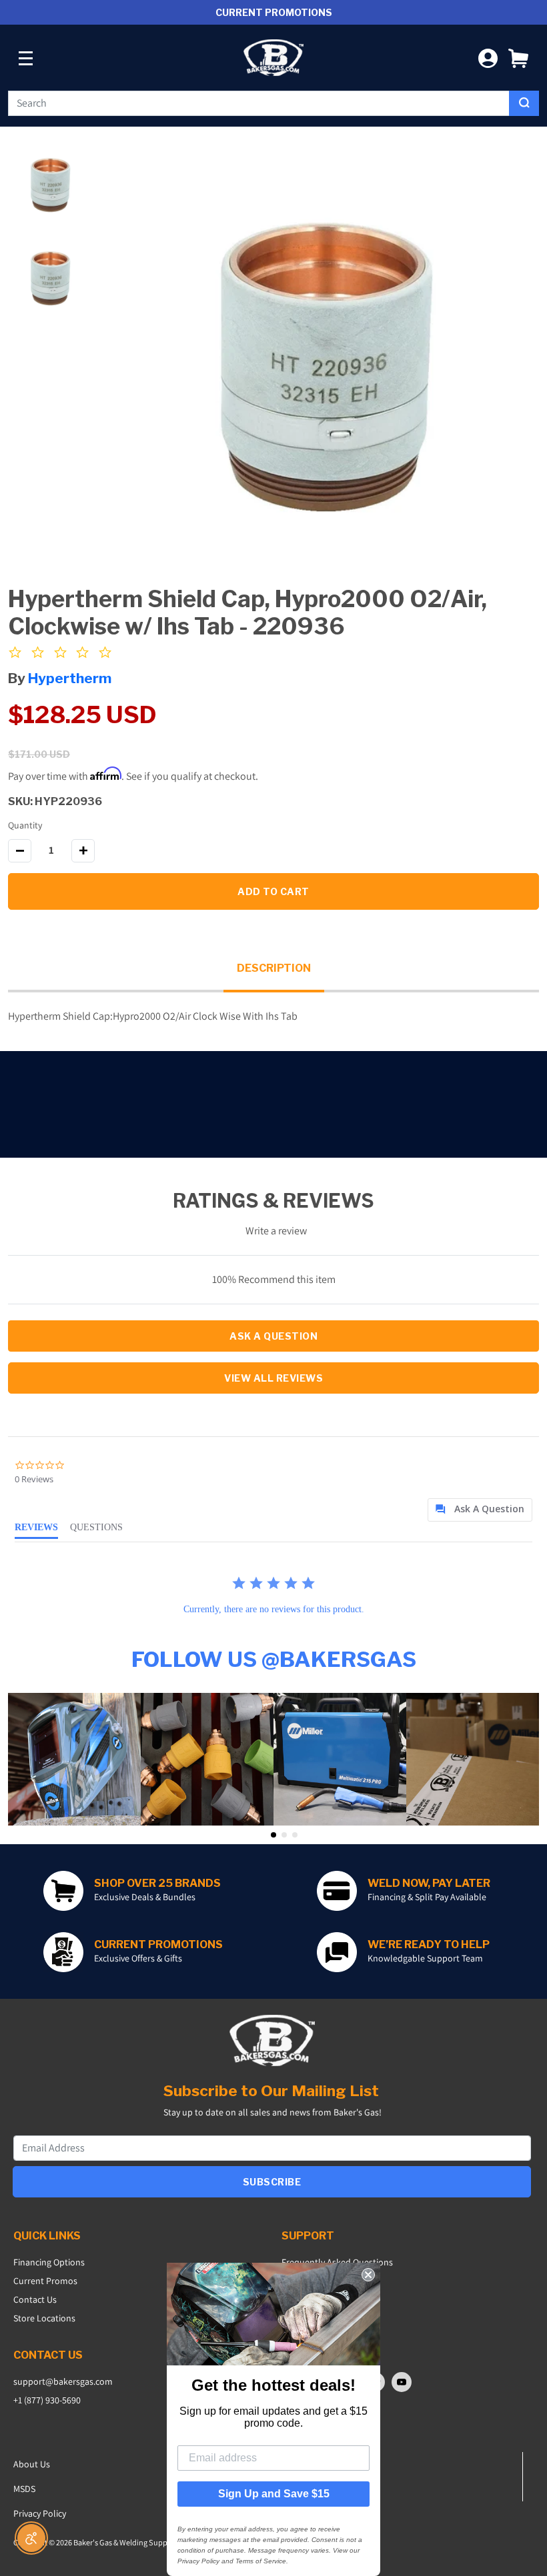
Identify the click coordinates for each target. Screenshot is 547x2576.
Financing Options (49, 2262)
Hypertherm (70, 678)
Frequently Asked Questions (337, 2262)
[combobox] (259, 103)
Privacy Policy (40, 2513)
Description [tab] (274, 968)
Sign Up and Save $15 (274, 2494)
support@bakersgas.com (63, 2381)
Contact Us (35, 2299)
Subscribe (272, 2182)
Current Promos (45, 2281)
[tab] (480, 1510)
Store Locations (44, 2318)
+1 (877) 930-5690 (47, 2400)
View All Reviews (273, 1378)
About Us (32, 2464)
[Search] (524, 103)
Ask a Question (273, 1336)
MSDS (24, 2489)
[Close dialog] (368, 2275)
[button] (518, 58)
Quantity (25, 825)
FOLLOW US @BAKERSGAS (274, 1659)
